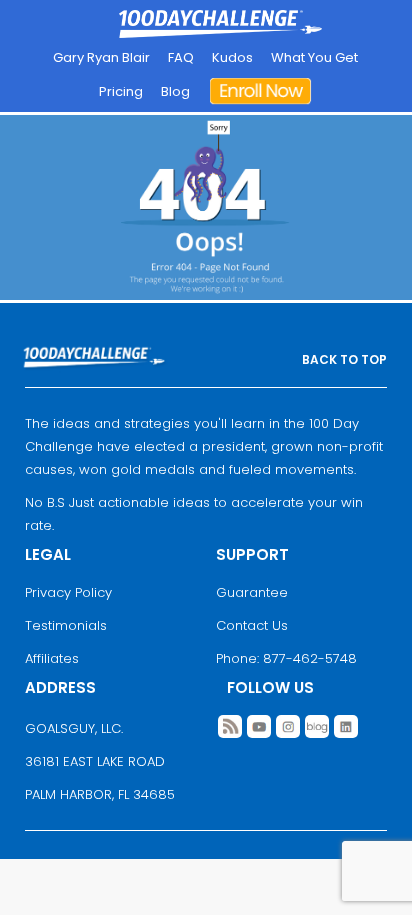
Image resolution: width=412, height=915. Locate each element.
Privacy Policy (68, 592)
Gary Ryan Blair (101, 57)
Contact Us (252, 625)
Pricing (121, 91)
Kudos (232, 57)
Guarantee (252, 592)
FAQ (181, 57)
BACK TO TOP (344, 359)
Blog (175, 91)
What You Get (314, 57)
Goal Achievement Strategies (220, 25)
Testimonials (66, 625)
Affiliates (52, 658)
